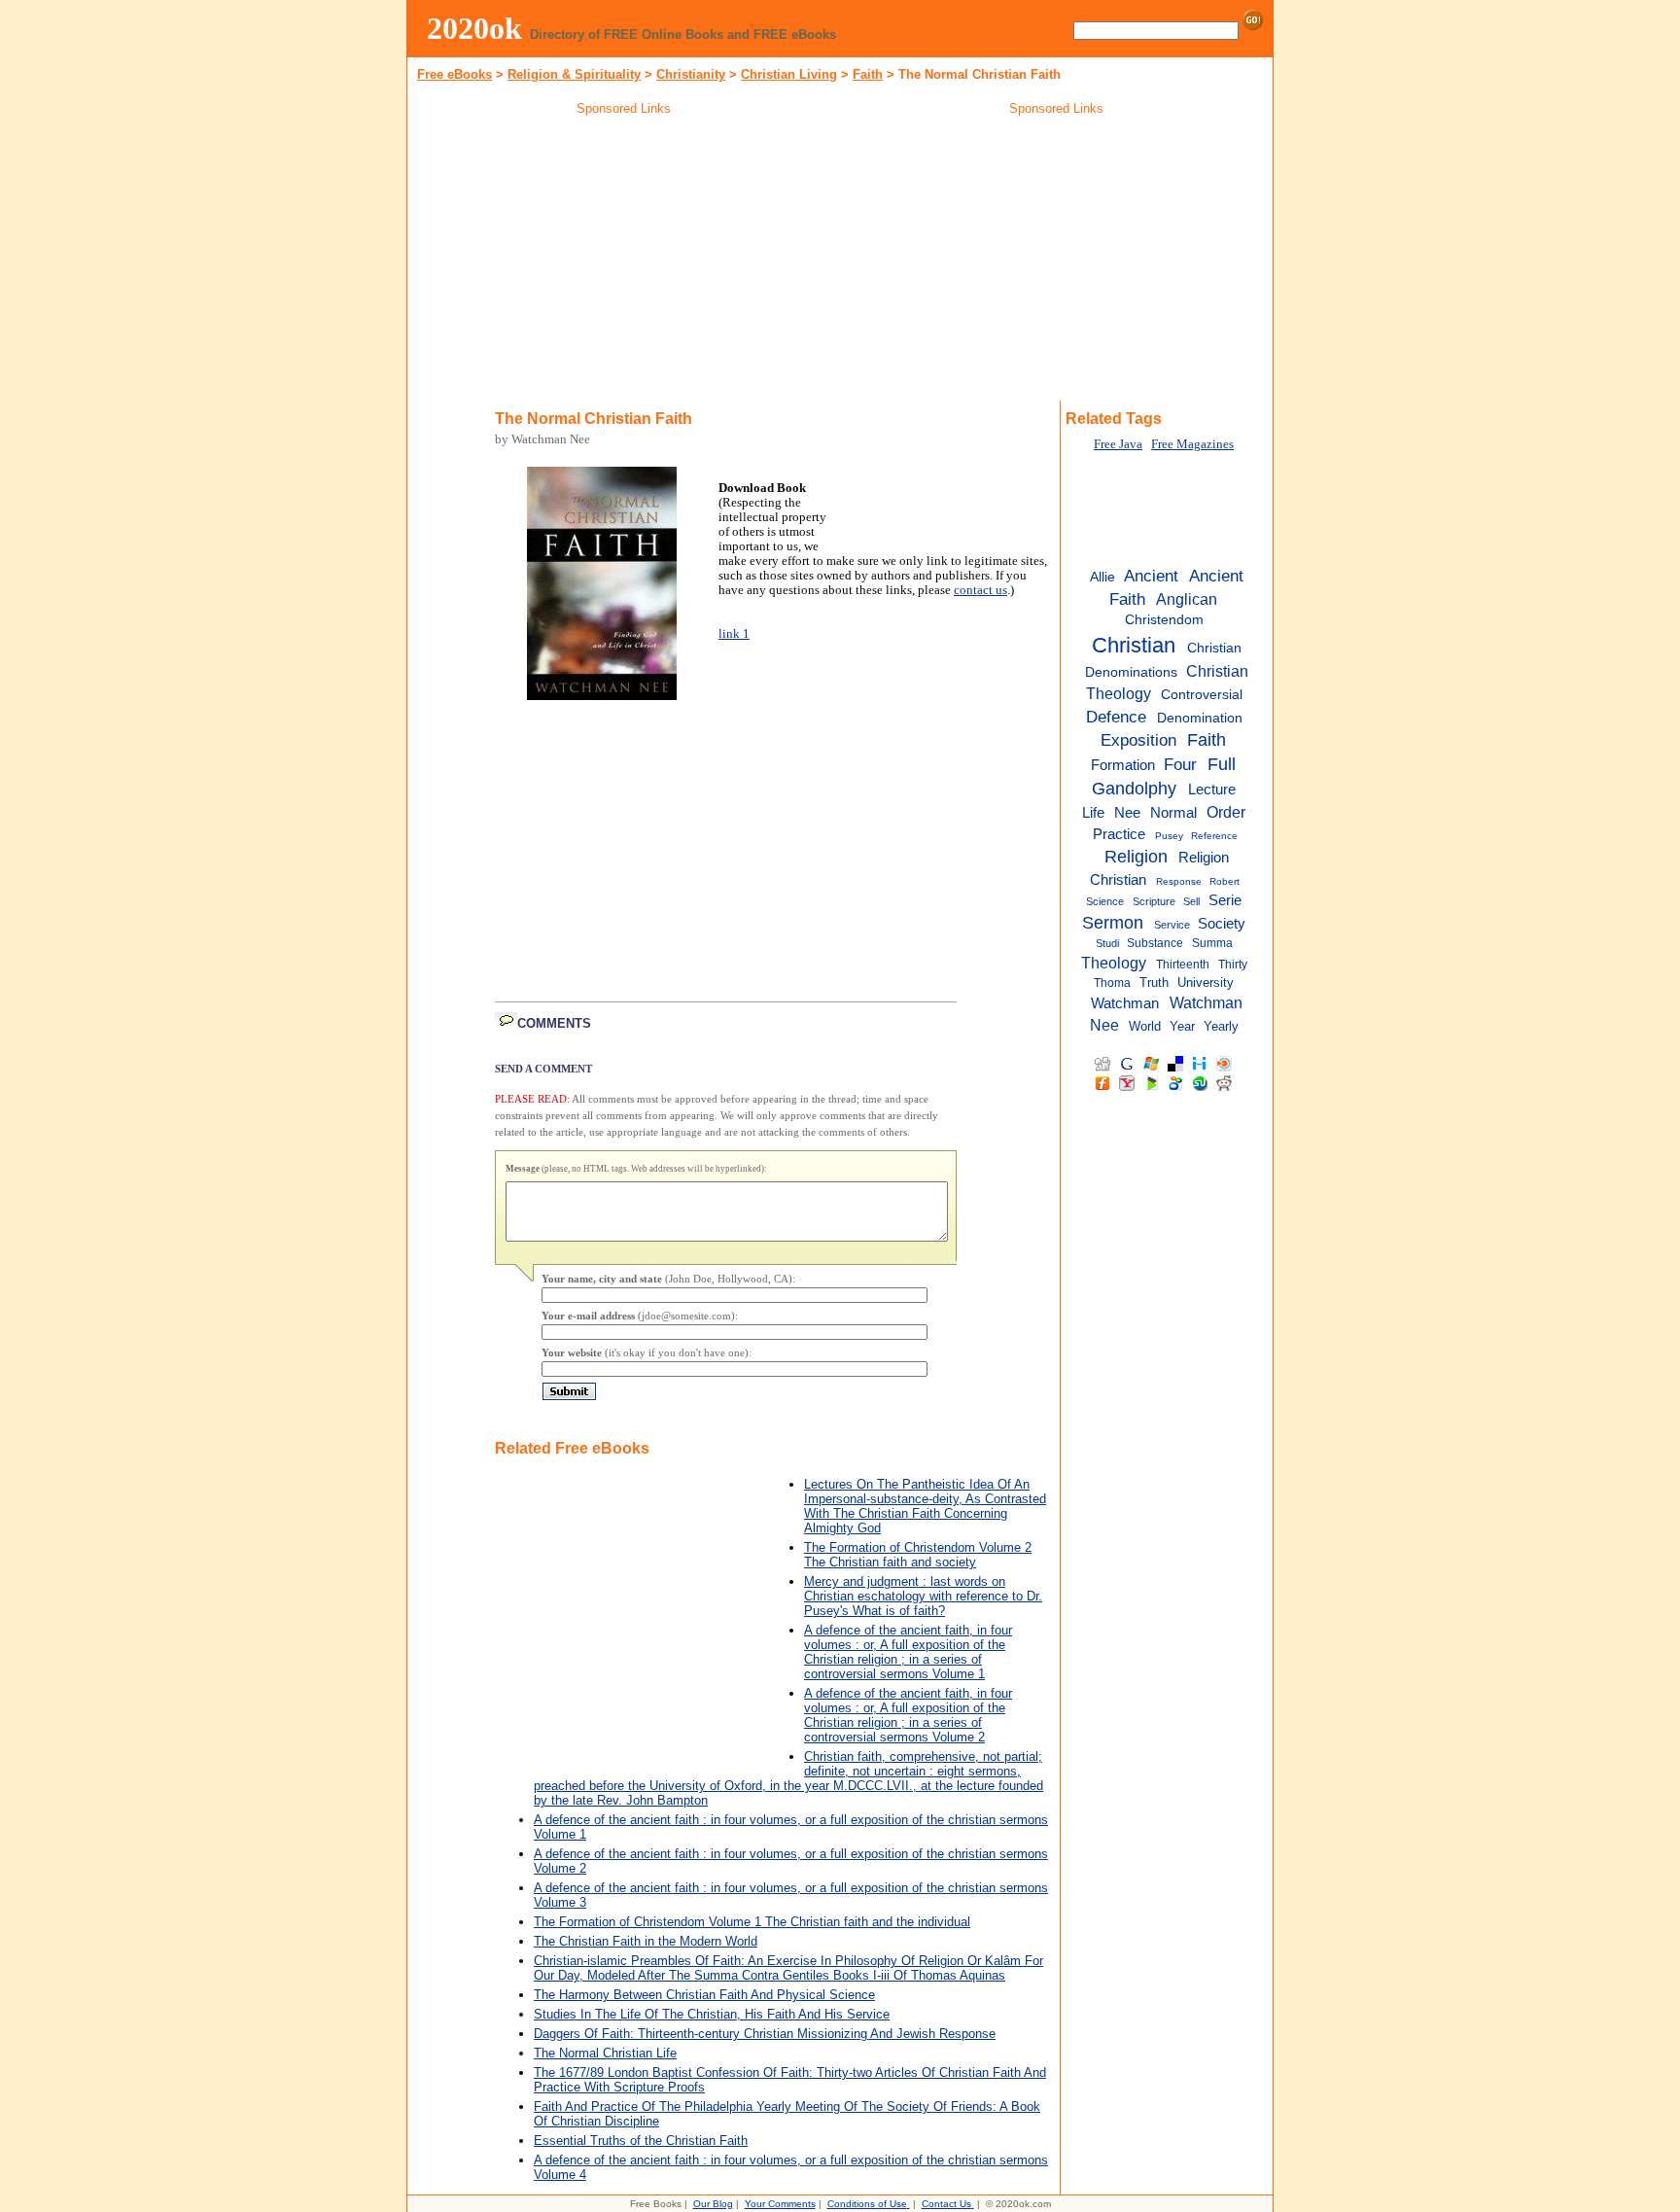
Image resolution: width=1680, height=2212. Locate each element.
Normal (1173, 813)
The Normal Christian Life (605, 2053)
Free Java (1118, 444)
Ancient (1151, 576)
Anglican (1187, 599)
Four (1180, 764)
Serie (1225, 900)
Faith (1207, 740)
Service (1172, 925)
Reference (1214, 836)
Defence (1116, 717)
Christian (1134, 645)
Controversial (1202, 695)
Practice (1119, 834)
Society (1222, 923)
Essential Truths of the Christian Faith (641, 2141)
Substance (1155, 943)
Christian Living (789, 74)
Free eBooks (455, 74)
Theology (1114, 963)
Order (1226, 812)
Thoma (1112, 983)
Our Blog (713, 2204)
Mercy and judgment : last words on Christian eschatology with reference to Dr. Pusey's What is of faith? (923, 1596)
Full (1222, 764)
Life (1093, 813)
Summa (1212, 943)
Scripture (1154, 901)
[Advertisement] (624, 262)
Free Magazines (1192, 444)
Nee (1127, 813)
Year (1182, 1026)
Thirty (1233, 965)
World (1145, 1026)
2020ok (474, 28)
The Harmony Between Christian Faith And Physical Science (704, 1995)
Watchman (1125, 1003)
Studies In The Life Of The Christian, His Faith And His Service (712, 2014)
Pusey (1169, 836)
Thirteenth (1183, 965)
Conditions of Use (867, 2204)
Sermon (1113, 923)
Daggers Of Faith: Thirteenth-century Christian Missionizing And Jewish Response (765, 2034)
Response (1179, 881)
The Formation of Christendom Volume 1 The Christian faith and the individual (752, 1922)
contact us (980, 590)
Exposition (1138, 740)
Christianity (691, 74)
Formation (1123, 765)
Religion (1136, 857)
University (1206, 983)
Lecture (1212, 790)
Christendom (1164, 620)
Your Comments (780, 2204)
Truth (1154, 983)
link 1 (734, 634)
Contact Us (946, 2204)
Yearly (1221, 1026)
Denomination (1200, 718)
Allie (1102, 577)
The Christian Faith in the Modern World (646, 1941)
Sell (1191, 901)
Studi (1107, 943)
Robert (1225, 881)
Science (1105, 901)
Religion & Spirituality (574, 74)
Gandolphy (1134, 789)
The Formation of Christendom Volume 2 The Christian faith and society (918, 1555)
